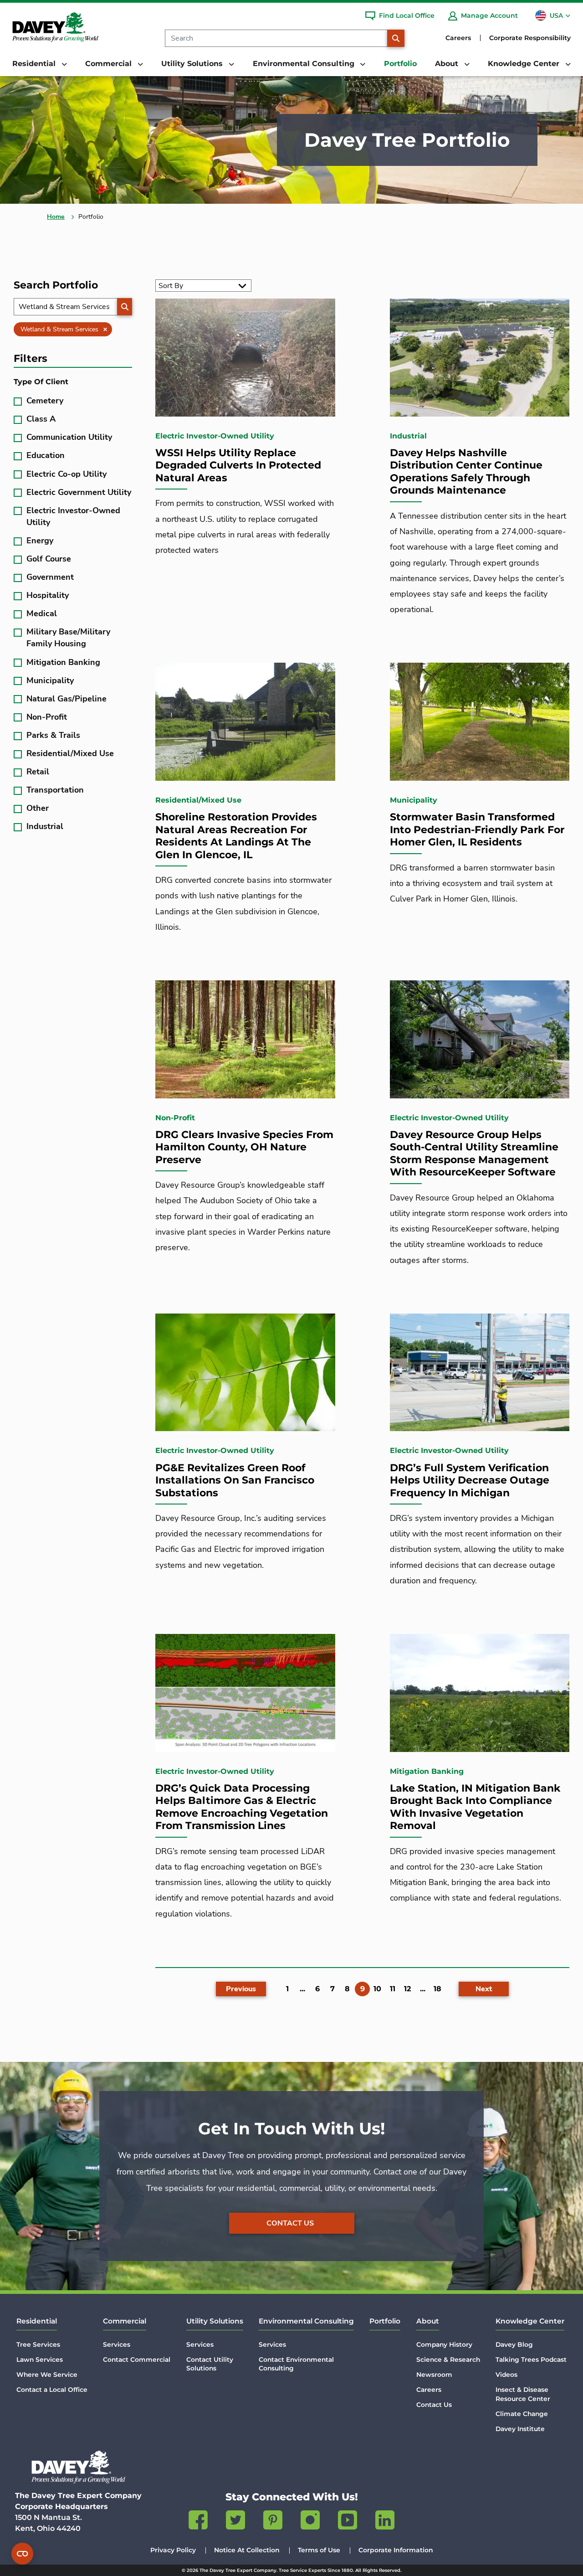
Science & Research (448, 2360)
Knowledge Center (530, 2321)
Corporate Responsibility (530, 38)
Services (117, 2344)
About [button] (448, 64)
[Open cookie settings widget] (22, 2554)
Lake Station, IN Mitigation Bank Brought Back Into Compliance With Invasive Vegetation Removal (475, 1807)
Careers (458, 38)
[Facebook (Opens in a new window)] (198, 2522)
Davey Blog (514, 2344)
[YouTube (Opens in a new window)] (348, 2522)
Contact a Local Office (52, 2390)
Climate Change (522, 2414)
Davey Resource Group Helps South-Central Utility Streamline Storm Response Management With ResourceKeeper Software (474, 1154)
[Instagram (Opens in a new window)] (310, 2522)
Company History (444, 2344)
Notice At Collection (247, 2550)
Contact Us (290, 2223)
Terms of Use (319, 2550)
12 (407, 1989)
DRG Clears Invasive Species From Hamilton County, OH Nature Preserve (244, 1147)
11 (393, 1989)
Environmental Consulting (306, 2321)
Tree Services (38, 2344)
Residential (37, 2321)
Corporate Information (396, 2550)
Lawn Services (40, 2360)
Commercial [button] (110, 64)
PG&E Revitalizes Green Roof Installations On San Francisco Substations (235, 1480)
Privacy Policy (173, 2550)
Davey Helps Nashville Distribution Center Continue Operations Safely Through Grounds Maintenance (466, 472)
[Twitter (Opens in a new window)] (235, 2522)
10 (377, 1989)
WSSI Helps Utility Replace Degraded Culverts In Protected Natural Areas (238, 465)
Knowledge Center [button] (525, 64)
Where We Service (47, 2375)
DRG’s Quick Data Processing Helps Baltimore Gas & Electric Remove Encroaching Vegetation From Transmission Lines (242, 1807)
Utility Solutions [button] (193, 64)
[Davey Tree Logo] (78, 2467)
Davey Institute (520, 2429)
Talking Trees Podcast (531, 2360)
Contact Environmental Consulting (296, 2364)
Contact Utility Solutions (210, 2364)
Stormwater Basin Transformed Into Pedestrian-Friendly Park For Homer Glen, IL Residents (477, 829)
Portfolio (400, 64)
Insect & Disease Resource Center (523, 2394)
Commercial (125, 2321)
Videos (506, 2375)
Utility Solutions (215, 2321)
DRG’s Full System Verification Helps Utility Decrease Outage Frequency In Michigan (470, 1480)
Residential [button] (35, 64)
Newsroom (434, 2375)
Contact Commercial (137, 2360)
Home (56, 217)
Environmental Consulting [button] (305, 64)
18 (437, 1989)
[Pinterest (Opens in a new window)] (273, 2522)
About (428, 2321)
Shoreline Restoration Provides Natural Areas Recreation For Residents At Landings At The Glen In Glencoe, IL (236, 836)
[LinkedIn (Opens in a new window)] (385, 2522)
